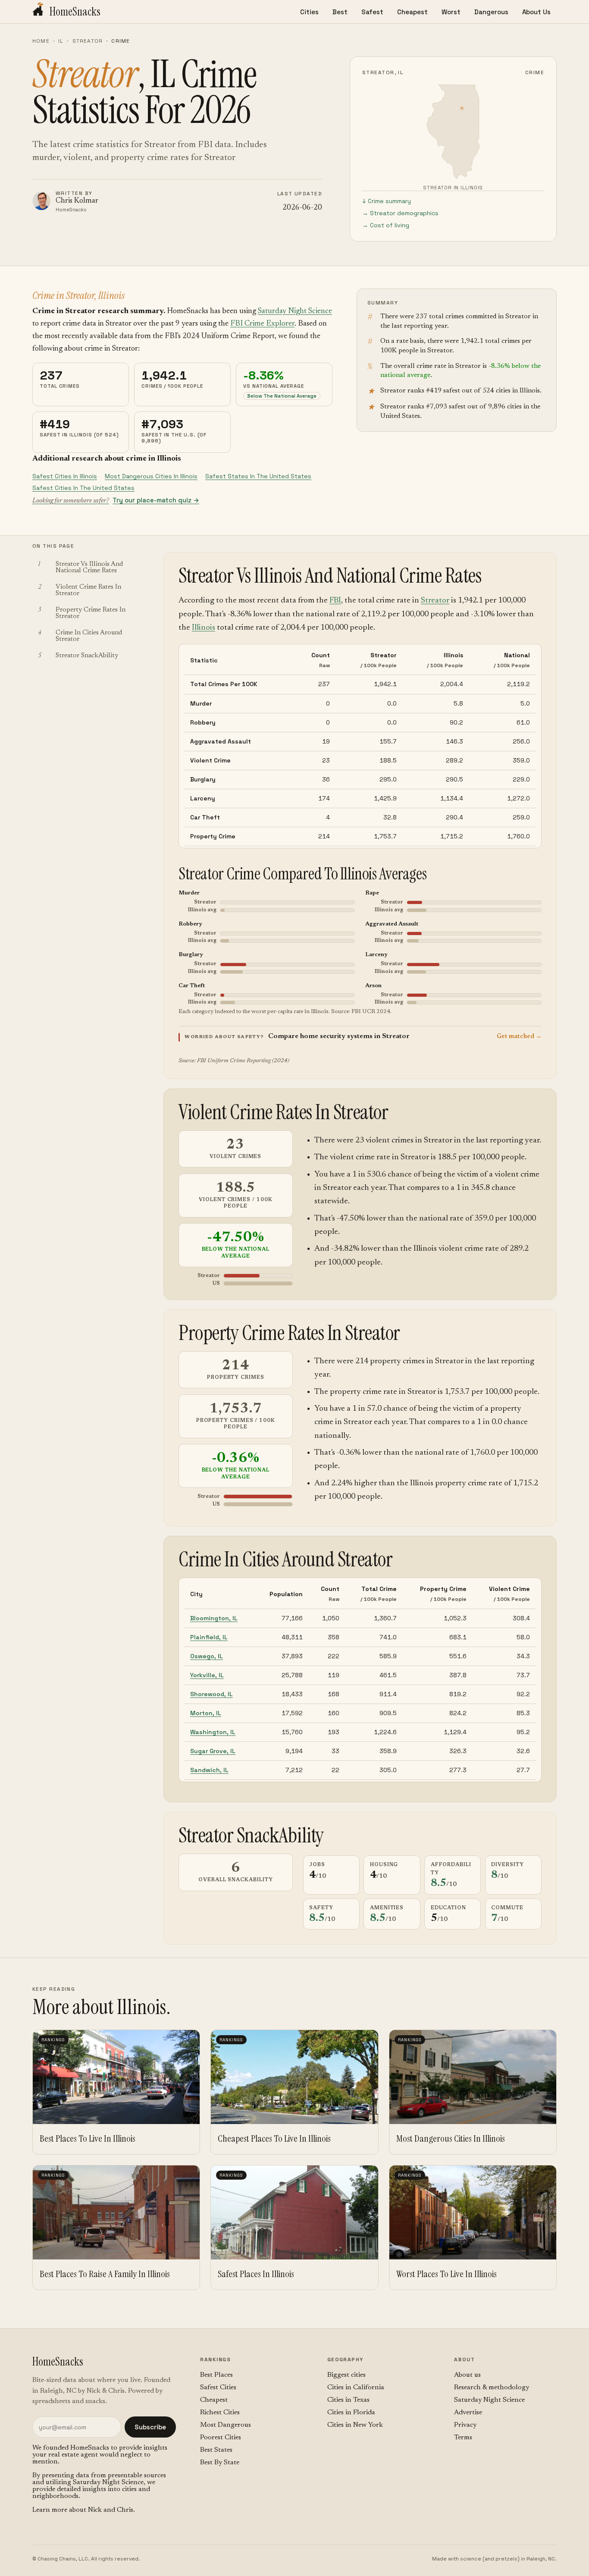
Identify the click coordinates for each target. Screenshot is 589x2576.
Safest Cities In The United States (83, 488)
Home (41, 41)
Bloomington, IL (214, 1618)
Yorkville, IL (207, 1675)
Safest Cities (218, 2388)
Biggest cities (346, 2375)
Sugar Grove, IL (213, 1751)
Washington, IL (213, 1732)
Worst (451, 12)
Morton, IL (206, 1713)
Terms (463, 2438)
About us (467, 2375)
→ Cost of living (386, 225)
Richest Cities (220, 2413)
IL (61, 41)
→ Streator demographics (400, 213)
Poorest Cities (221, 2438)
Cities (309, 12)
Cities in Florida (351, 2413)
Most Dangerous (226, 2425)
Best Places (216, 2375)
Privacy (465, 2425)
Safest (372, 12)
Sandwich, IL (209, 1770)
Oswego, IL (207, 1656)
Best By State (220, 2463)
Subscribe (150, 2427)
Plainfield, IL (209, 1637)
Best (340, 12)
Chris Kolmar (77, 201)
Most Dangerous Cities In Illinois (151, 476)
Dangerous (491, 12)
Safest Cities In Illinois (65, 476)
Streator (88, 41)
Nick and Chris (111, 2510)
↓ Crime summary (387, 201)
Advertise (468, 2413)
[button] (360, 1037)
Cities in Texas (348, 2400)
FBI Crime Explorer (262, 324)
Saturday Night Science (295, 311)
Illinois (204, 628)
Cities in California (356, 2388)
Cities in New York (355, 2425)
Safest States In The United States (258, 476)
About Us (536, 12)
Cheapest (412, 12)
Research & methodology (492, 2388)
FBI (335, 601)
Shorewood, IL (211, 1694)
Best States (216, 2450)
